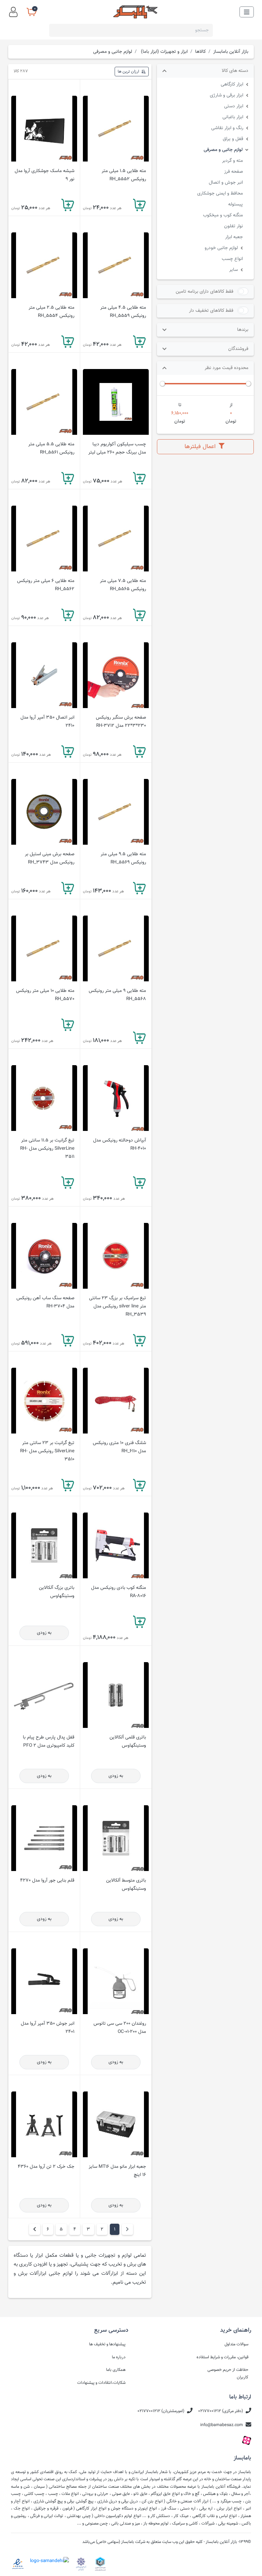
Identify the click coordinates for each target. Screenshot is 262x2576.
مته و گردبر (232, 161)
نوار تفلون (234, 226)
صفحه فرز (234, 172)
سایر (234, 270)
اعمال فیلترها (201, 447)
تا (180, 405)
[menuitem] (35, 2229)
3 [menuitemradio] (88, 2229)
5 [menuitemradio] (61, 2229)
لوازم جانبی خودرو (221, 248)
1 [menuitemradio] (115, 2229)
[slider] (248, 384)
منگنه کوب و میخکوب (223, 215)
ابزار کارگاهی (232, 84)
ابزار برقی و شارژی (227, 95)
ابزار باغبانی (233, 117)
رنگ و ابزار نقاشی (227, 128)
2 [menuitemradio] (102, 2229)
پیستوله (236, 204)
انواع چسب (232, 259)
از (231, 405)
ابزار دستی (234, 106)
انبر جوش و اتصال (226, 182)
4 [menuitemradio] (75, 2229)
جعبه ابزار (234, 237)
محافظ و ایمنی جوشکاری (220, 193)
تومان (231, 421)
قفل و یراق (233, 139)
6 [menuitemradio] (48, 2229)
